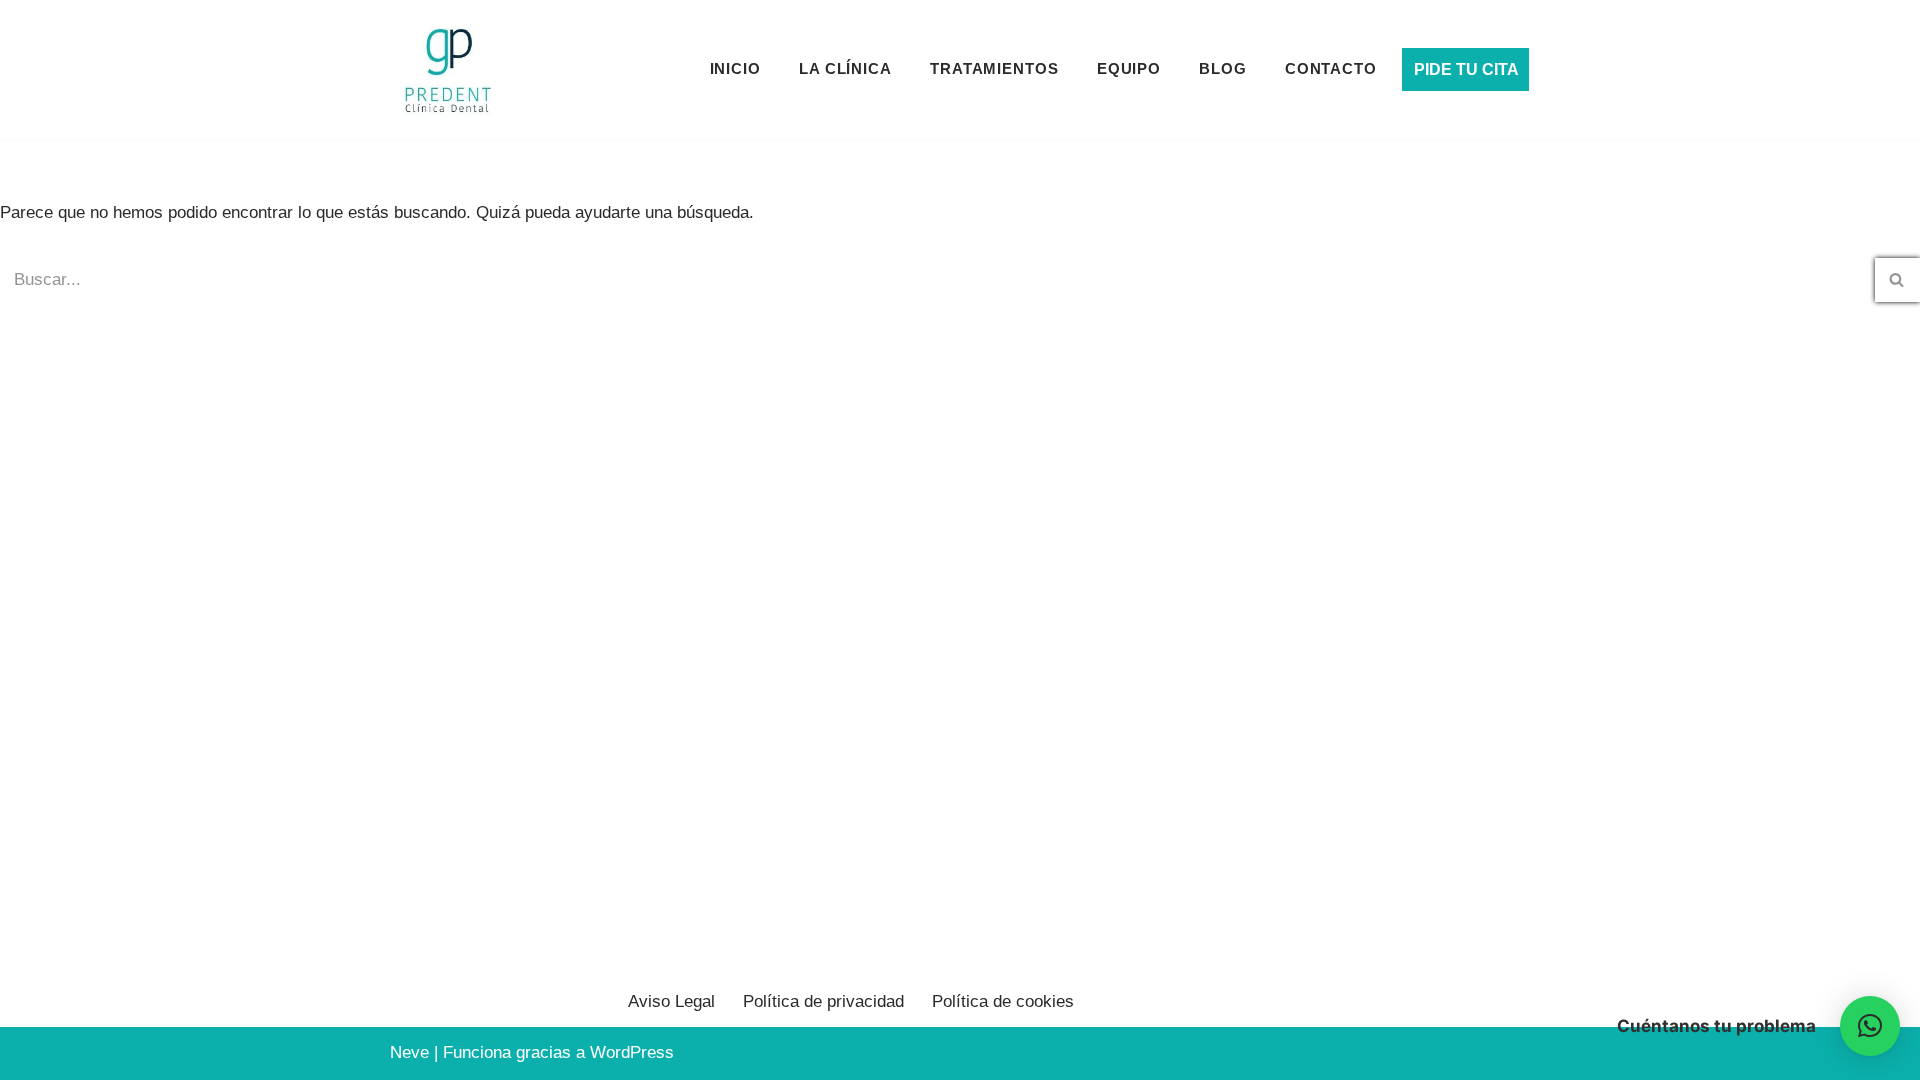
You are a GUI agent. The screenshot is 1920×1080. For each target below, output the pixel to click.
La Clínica (845, 68)
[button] (1870, 1026)
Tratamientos (994, 68)
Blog (1223, 68)
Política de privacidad (823, 1001)
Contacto (1331, 68)
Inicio (735, 68)
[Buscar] (1897, 280)
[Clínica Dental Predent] (447, 69)
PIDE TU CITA (1466, 69)
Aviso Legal (671, 1001)
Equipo (1129, 68)
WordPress (632, 1052)
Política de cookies (1003, 1001)
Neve (409, 1052)
